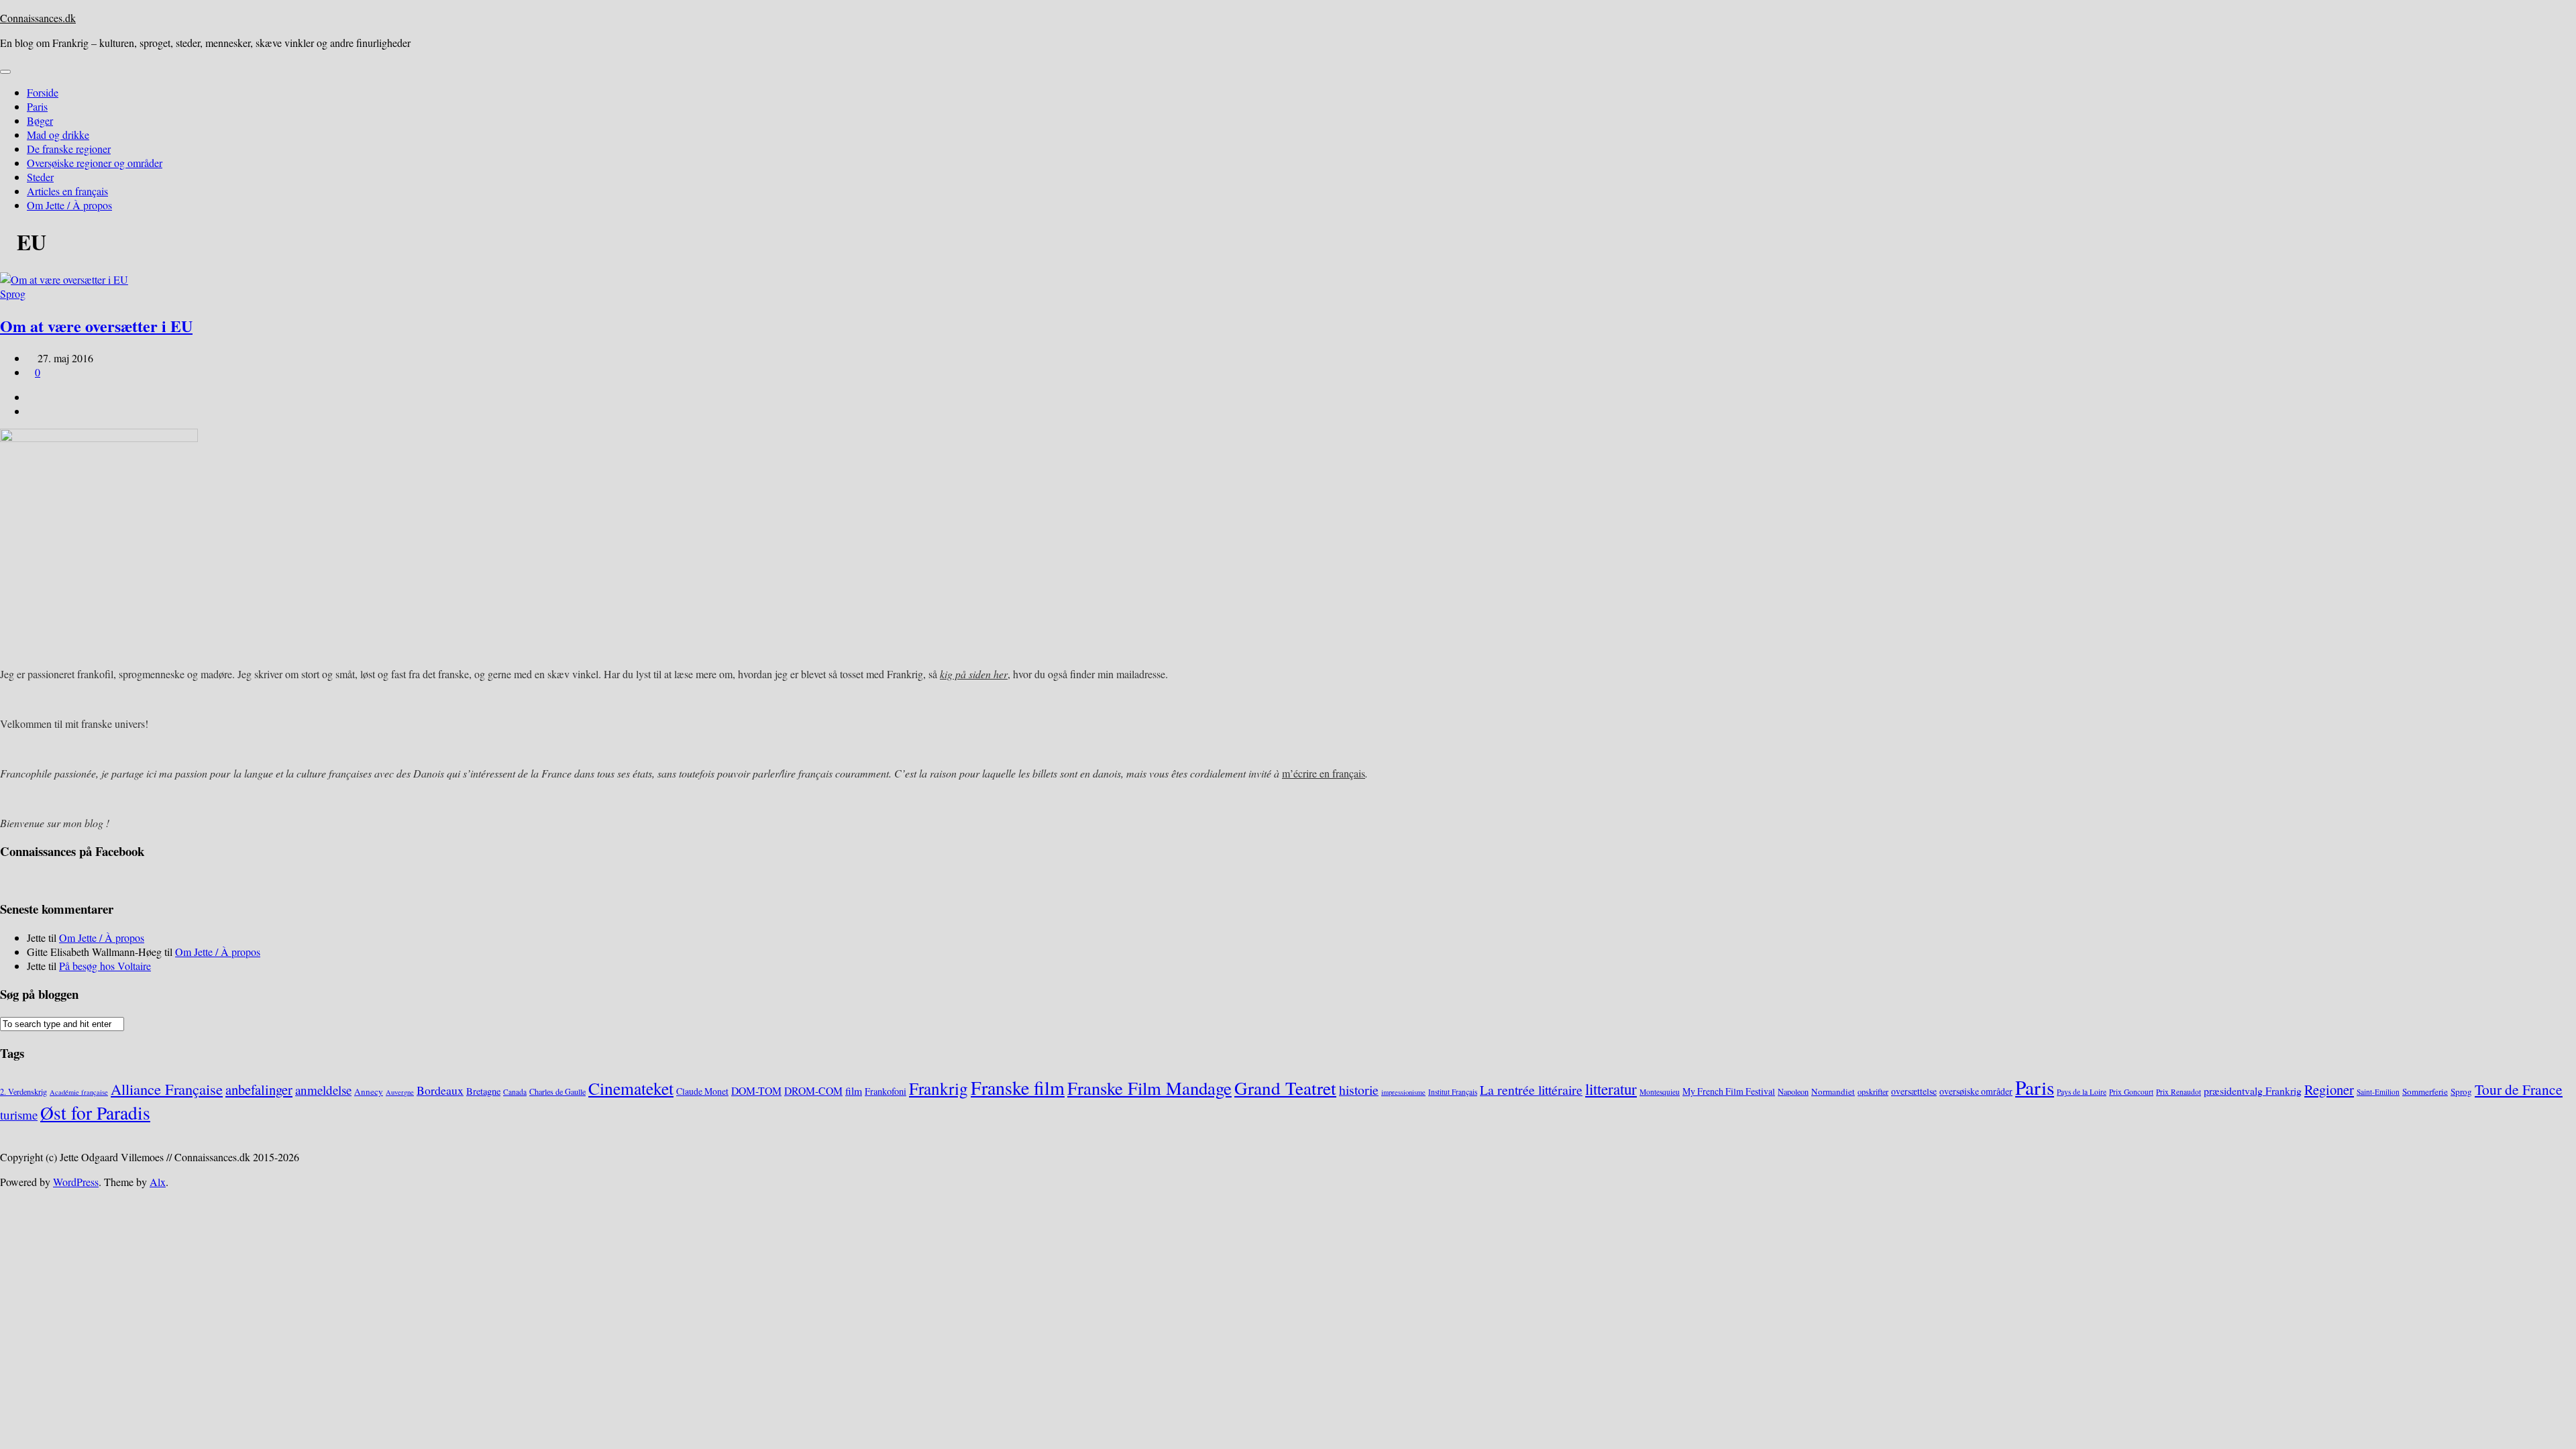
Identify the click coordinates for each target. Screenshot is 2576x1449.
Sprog (13, 293)
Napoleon (1793, 1091)
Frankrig (938, 1088)
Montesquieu (1660, 1092)
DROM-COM (813, 1090)
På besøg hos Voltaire (105, 966)
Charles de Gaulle (557, 1091)
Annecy (369, 1091)
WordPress (76, 1182)
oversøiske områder (1976, 1091)
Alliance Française (167, 1089)
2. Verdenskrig (23, 1091)
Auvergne (400, 1092)
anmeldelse (323, 1090)
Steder (40, 177)
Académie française (79, 1092)
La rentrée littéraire (1531, 1090)
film (854, 1090)
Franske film (1018, 1087)
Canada (515, 1092)
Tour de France (2519, 1089)
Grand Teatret (1285, 1088)
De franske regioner (69, 149)
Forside (43, 92)
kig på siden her (974, 674)
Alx (158, 1182)
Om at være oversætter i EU (96, 326)
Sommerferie (2425, 1091)
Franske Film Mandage (1149, 1088)
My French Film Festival (1729, 1091)
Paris (37, 106)
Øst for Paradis (95, 1113)
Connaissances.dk (38, 18)
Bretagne (483, 1091)
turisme (19, 1115)
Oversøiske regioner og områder (95, 163)
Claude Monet (702, 1091)
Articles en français (67, 191)
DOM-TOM (756, 1090)
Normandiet (1833, 1091)
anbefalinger (259, 1089)
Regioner (2329, 1089)
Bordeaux (440, 1090)
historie (1359, 1090)
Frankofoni (885, 1091)
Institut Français (1453, 1092)
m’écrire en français (1324, 773)
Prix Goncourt (2131, 1092)
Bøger (40, 120)
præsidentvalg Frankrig (2253, 1090)
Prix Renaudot (2179, 1092)
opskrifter (1873, 1091)
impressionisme (1403, 1092)
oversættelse (1914, 1091)
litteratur (1611, 1089)
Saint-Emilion (2378, 1092)
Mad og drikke (58, 135)
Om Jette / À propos (69, 205)
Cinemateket (631, 1088)
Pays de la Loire (2082, 1092)
